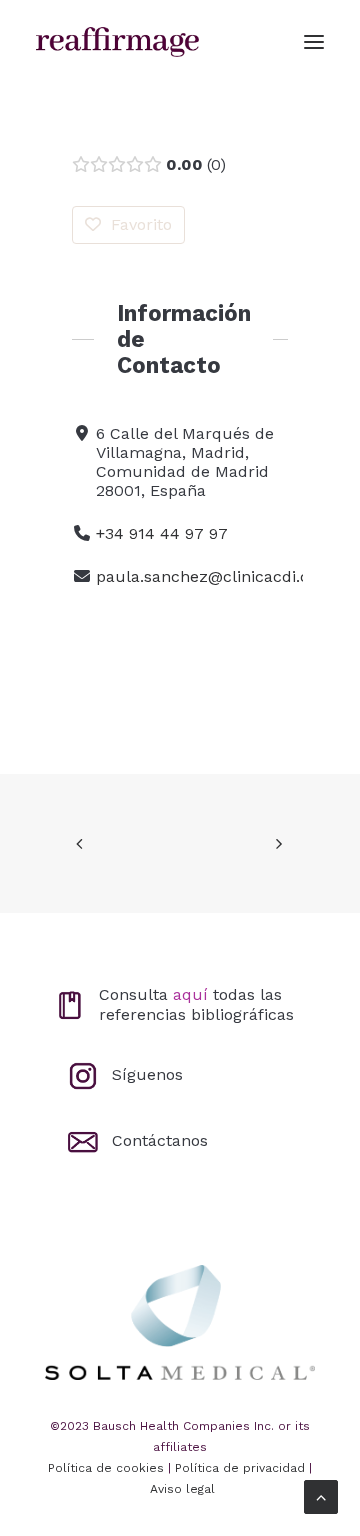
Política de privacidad (240, 1468)
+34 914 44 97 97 (162, 533)
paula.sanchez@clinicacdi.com (215, 576)
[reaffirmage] (117, 42)
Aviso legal (182, 1489)
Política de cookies (106, 1468)
